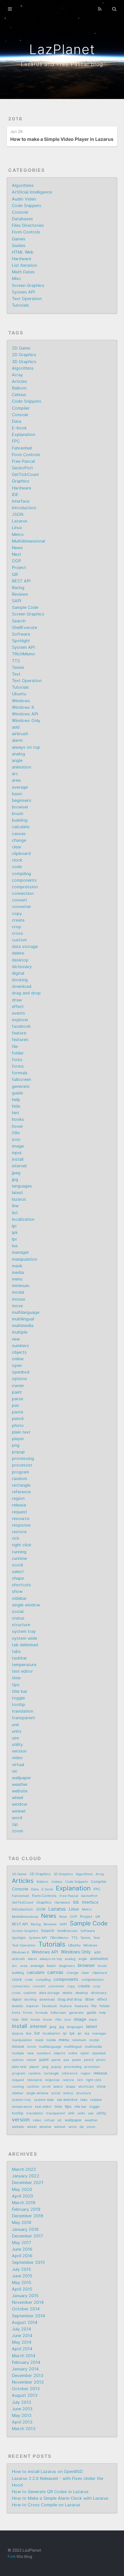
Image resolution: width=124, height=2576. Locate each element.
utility (17, 1745)
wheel (18, 1798)
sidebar (19, 1598)
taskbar (20, 1658)
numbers (21, 1346)
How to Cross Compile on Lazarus (46, 2505)
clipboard (21, 854)
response (21, 1525)
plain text (21, 1432)
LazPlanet (62, 49)
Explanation (23, 435)
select (18, 1572)
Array (17, 375)
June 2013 (22, 2409)
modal (18, 1292)
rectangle (21, 1485)
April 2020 (22, 2196)
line (15, 1206)
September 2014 (28, 2316)
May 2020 (22, 2190)
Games (19, 239)
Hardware (21, 259)
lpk (15, 1233)
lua (15, 1246)
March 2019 (24, 2203)
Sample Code (25, 607)
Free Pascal (23, 461)
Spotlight (21, 641)
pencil (18, 1419)
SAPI (17, 601)
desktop (20, 960)
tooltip (19, 1705)
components (24, 880)
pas (16, 1405)
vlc (15, 1771)
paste (18, 1412)
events (19, 1013)
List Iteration (24, 265)
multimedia (23, 1326)
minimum (21, 1286)
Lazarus (20, 521)
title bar (20, 1691)
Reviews (20, 594)
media (18, 1272)
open (17, 1366)
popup (18, 1452)
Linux (17, 528)
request (20, 1512)
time (16, 1678)
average (20, 787)
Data (17, 421)
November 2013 (28, 2382)
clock (17, 860)
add (16, 727)
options (20, 1379)
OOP (17, 561)
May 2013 (22, 2416)
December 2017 (27, 2236)
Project (19, 568)
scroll (17, 1565)
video (17, 1758)
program (21, 1472)
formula (20, 1073)
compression (25, 887)
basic (17, 794)
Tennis (18, 668)
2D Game (21, 348)
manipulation (24, 1259)
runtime (19, 1558)
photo (18, 1426)
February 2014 (26, 2362)
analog (19, 754)
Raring (18, 588)
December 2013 (28, 2376)
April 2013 (22, 2422)
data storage (25, 947)
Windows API (25, 714)
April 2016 (22, 2256)
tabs (16, 1652)
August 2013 (25, 2395)
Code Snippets (27, 206)
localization (23, 1219)
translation (22, 1711)
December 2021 (28, 2183)
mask (17, 1266)
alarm (17, 740)
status (18, 1618)
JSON (18, 514)
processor (22, 1465)
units (17, 1731)
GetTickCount (25, 475)
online (18, 1359)
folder (18, 1053)
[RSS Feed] (100, 9)
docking (20, 980)
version (19, 1751)
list (15, 1213)
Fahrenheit (22, 448)
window (20, 1804)
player (18, 1439)
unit (16, 1725)
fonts (17, 1060)
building (20, 820)
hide (16, 1106)
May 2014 (22, 2342)
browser (20, 807)
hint (16, 1113)
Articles (20, 382)
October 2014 (26, 2309)
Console (20, 212)
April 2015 (22, 2289)
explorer (20, 1020)
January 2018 (25, 2229)
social (18, 1612)
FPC (16, 441)
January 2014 (25, 2369)
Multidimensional (28, 541)
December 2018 (28, 2216)
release (19, 1505)
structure (21, 1625)
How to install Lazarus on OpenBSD (47, 2472)
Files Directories (28, 225)
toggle (18, 1698)
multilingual (23, 1319)
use (15, 1738)
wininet (19, 1811)
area (16, 780)
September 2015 (28, 2262)
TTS (16, 661)
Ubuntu (19, 694)
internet (20, 1166)
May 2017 (21, 2243)
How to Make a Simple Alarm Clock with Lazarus (60, 2498)
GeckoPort (22, 468)
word (17, 1818)
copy (17, 914)
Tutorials (21, 305)
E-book (19, 428)
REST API (21, 581)
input (17, 1153)
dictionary (22, 967)
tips (16, 1685)
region (18, 1498)
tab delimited (25, 1645)
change (19, 840)
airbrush (20, 734)
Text (16, 674)
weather (20, 1784)
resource (21, 1519)
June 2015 (22, 2276)
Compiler (21, 408)
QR (15, 574)
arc (15, 774)
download (22, 986)
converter (21, 907)
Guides (19, 246)
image (18, 1146)
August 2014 (25, 2322)
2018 (15, 119)
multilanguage (26, 1312)
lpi (14, 1226)
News (17, 548)
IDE (15, 495)
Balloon (19, 388)
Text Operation (27, 299)
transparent (23, 1718)
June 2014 (22, 2336)
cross (18, 933)
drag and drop (26, 993)
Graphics (21, 481)
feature (19, 1033)
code (17, 867)
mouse (19, 1299)
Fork (12, 2556)
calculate (21, 827)
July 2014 (21, 2329)
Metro (18, 535)
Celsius (19, 395)
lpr (15, 1239)
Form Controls (26, 232)
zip (15, 1824)
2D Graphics (24, 355)
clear (17, 847)
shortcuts (21, 1585)
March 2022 (24, 2169)
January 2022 (26, 2176)
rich (16, 1538)
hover (18, 1126)
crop (17, 927)
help (16, 1100)
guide (17, 1093)
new (16, 1339)
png (16, 1445)
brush (18, 814)
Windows (21, 701)
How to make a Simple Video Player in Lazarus (62, 139)
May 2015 (22, 2283)
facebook (21, 1026)
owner (18, 1386)
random (20, 1479)
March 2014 (24, 2356)
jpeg (16, 1173)
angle (17, 761)
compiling (21, 874)
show (17, 1591)
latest (18, 1193)
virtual (18, 1765)
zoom (18, 1831)
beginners (22, 800)
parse (18, 1399)
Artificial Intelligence (32, 192)
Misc (17, 279)
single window (26, 1605)
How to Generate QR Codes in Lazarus (50, 2492)
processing (23, 1459)
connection (23, 893)
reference (21, 1492)
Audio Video (24, 199)
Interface (21, 501)
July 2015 (21, 2269)
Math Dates (23, 272)
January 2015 (25, 2296)
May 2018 (22, 2223)
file (15, 1047)
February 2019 (26, 2209)
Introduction (24, 508)
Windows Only (26, 721)
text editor (22, 1671)
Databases (22, 219)
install (18, 1159)
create (18, 920)
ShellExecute (24, 628)
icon (16, 1140)
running (19, 1552)
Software (21, 634)
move (17, 1306)
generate (21, 1086)
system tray (24, 1631)
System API (23, 292)
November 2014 (28, 2302)
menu (17, 1279)
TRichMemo (23, 654)
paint (17, 1392)
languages (22, 1186)
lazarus (19, 1199)
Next (17, 554)
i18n (16, 1133)
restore (19, 1532)
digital (18, 973)
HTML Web (23, 252)
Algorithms (23, 186)
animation (21, 767)
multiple (20, 1332)
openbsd (21, 1372)
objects (19, 1352)
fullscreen (21, 1080)
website (20, 1791)
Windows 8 (23, 707)
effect (18, 1007)
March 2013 (24, 2429)
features (20, 1040)
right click (22, 1545)
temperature (24, 1665)
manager (21, 1252)
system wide (24, 1638)
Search (19, 621)
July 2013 (21, 2402)
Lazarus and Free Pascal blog (62, 64)
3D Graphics (24, 362)
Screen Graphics (28, 286)
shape (18, 1578)
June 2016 (22, 2249)
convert (20, 900)
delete (18, 953)
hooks (18, 1119)
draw (17, 1000)
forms (18, 1066)
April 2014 (22, 2349)
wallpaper (21, 1778)
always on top (26, 747)
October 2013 (26, 2389)
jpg (15, 1179)
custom (19, 940)
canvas (19, 834)
